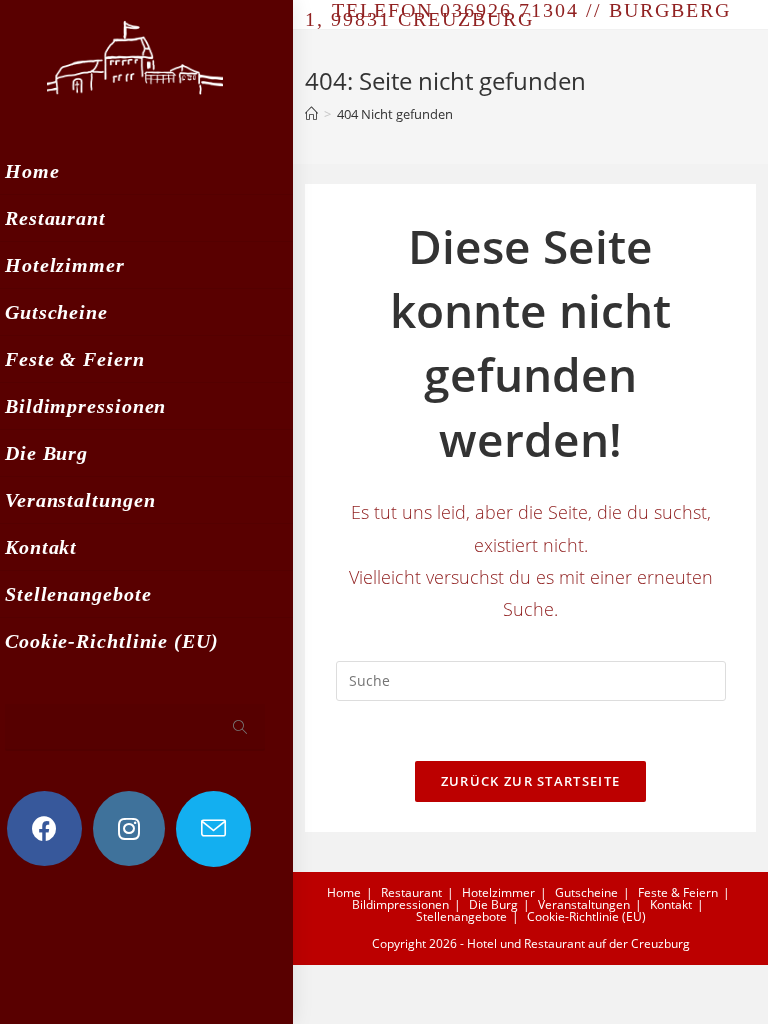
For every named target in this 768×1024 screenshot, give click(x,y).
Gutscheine (586, 892)
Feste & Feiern (678, 892)
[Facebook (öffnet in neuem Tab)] (44, 828)
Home (344, 892)
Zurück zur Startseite (530, 781)
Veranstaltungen (584, 904)
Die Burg (493, 904)
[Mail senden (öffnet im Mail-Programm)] (213, 829)
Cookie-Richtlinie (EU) (586, 916)
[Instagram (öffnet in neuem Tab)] (129, 828)
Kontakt (671, 904)
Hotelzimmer (498, 892)
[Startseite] (311, 114)
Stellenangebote (461, 916)
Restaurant (411, 892)
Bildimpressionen (400, 904)
